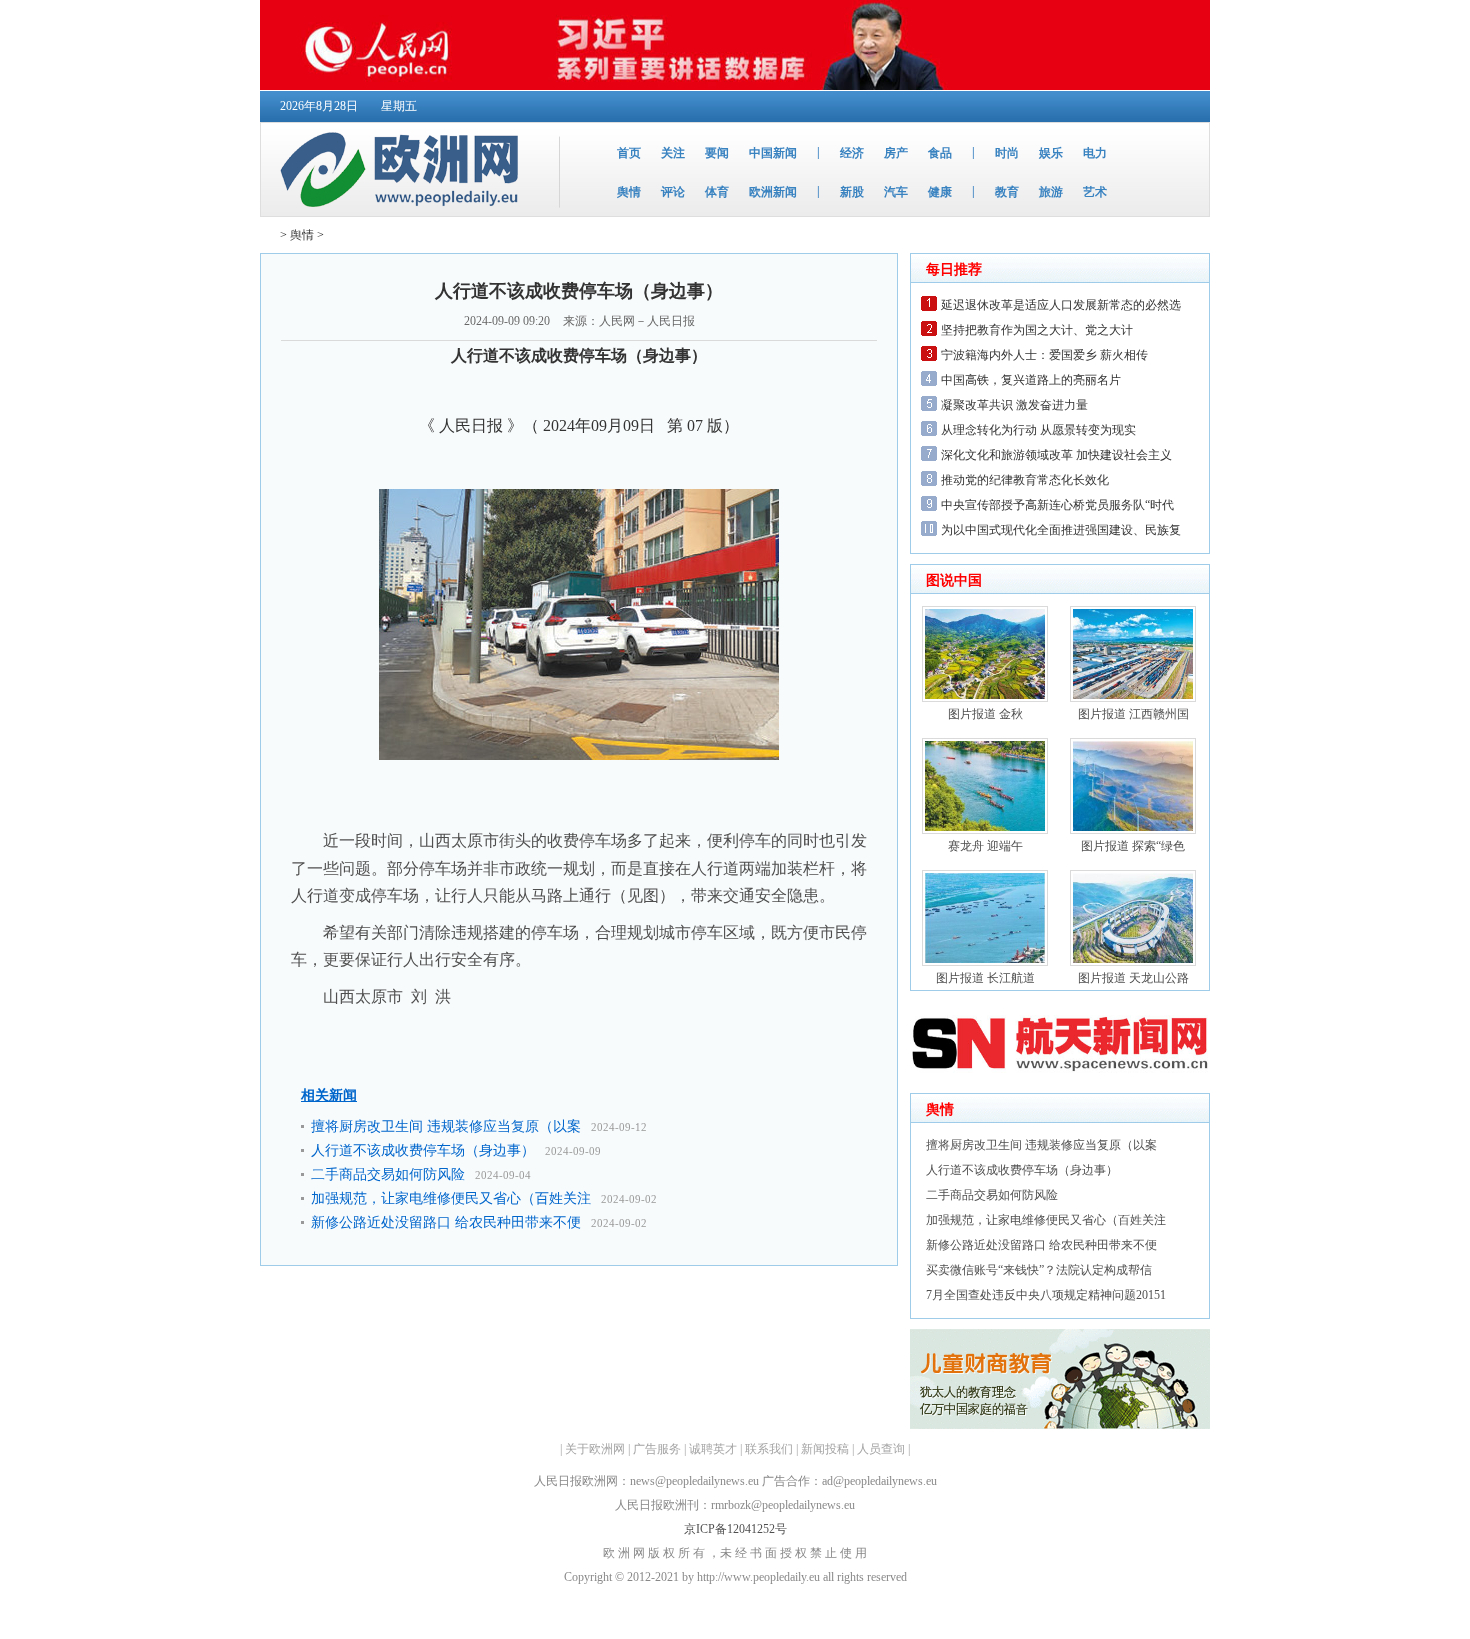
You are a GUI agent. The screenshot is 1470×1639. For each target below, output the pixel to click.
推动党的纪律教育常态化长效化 (1025, 480)
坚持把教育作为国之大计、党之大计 (1037, 330)
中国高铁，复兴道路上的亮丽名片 (1031, 380)
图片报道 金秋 (985, 714)
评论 (673, 192)
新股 (852, 192)
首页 (629, 153)
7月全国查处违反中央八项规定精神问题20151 (1046, 1295)
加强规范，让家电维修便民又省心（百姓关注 (451, 1198)
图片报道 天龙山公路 (1133, 978)
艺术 (1095, 192)
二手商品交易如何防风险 (388, 1174)
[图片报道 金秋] (985, 698)
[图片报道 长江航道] (985, 962)
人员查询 (881, 1449)
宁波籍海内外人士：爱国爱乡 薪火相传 (1044, 355)
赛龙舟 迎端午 (985, 846)
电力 (1095, 153)
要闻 (717, 153)
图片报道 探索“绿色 (1133, 846)
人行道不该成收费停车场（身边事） (423, 1150)
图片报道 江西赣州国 (1133, 714)
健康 (940, 192)
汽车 (896, 192)
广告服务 (657, 1449)
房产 (896, 153)
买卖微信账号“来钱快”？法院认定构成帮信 (1039, 1270)
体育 (717, 192)
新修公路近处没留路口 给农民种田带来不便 (446, 1222)
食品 (940, 153)
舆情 (629, 192)
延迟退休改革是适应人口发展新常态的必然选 (1061, 305)
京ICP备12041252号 (735, 1529)
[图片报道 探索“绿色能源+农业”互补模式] (1133, 830)
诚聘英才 (713, 1449)
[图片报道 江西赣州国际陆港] (1133, 698)
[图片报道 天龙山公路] (1133, 962)
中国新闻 (773, 153)
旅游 (1051, 192)
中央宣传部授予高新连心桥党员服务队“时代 (1057, 505)
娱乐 (1051, 153)
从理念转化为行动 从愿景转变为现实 (1038, 430)
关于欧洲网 (595, 1449)
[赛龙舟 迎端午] (985, 830)
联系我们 (769, 1449)
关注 (673, 153)
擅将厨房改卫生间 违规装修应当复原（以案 (446, 1126)
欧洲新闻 (773, 192)
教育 (1007, 192)
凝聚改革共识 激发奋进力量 (1014, 405)
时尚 (1007, 153)
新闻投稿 (825, 1449)
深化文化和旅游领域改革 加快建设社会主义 (1056, 455)
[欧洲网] (403, 212)
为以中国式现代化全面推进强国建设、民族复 (1061, 530)
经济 (852, 153)
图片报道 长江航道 (985, 978)
